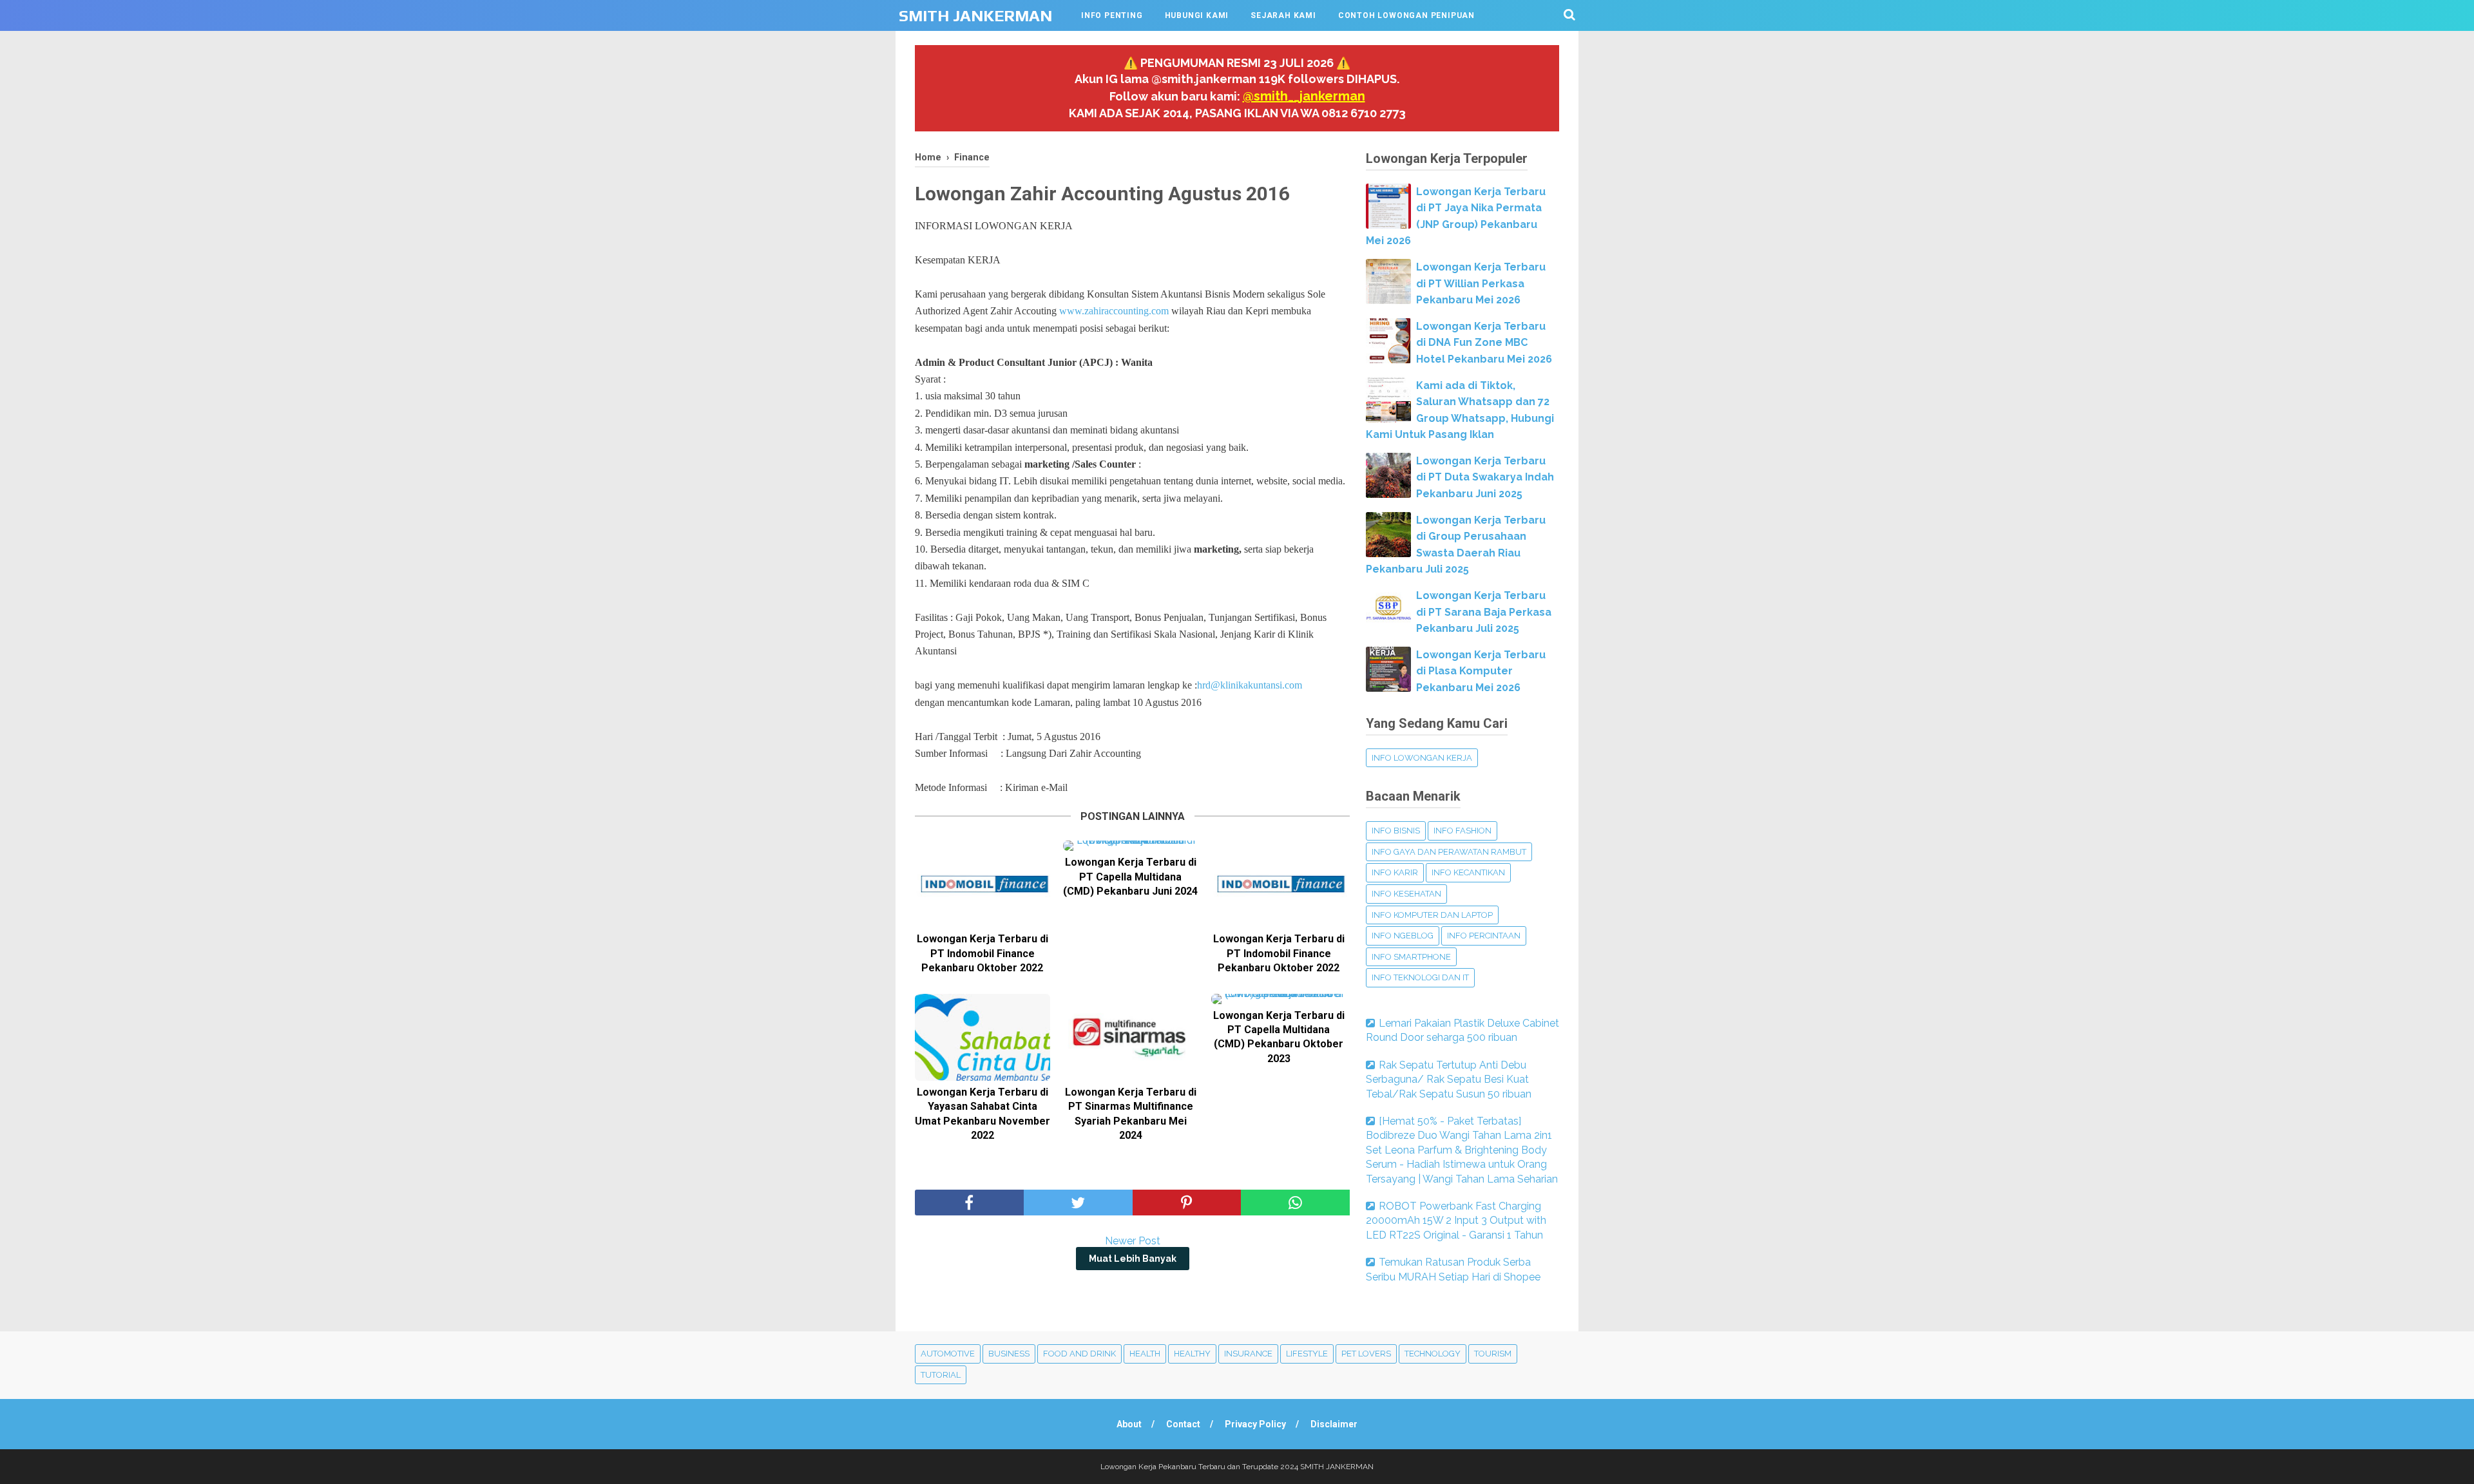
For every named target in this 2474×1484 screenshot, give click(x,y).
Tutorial (941, 1375)
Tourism (1493, 1354)
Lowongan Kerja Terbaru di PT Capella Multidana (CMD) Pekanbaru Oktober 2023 (1279, 1037)
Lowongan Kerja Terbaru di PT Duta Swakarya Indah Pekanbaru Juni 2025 (1485, 477)
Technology (1433, 1354)
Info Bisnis (1396, 831)
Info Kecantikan (1468, 872)
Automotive (948, 1354)
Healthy (1192, 1354)
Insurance (1248, 1354)
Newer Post (1133, 1241)
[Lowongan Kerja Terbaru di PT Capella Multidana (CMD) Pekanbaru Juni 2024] (1131, 846)
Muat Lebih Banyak (1133, 1259)
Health (1145, 1354)
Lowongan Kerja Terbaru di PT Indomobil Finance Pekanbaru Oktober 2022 (983, 953)
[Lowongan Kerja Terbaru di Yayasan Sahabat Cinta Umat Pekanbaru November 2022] (983, 1037)
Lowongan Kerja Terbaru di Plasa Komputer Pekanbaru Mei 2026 (1481, 671)
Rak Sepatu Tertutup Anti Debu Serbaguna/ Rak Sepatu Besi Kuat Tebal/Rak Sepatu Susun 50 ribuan (1449, 1080)
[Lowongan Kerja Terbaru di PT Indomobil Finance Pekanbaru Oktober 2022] (983, 884)
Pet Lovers (1366, 1354)
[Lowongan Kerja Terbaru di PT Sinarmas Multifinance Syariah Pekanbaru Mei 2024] (1131, 1037)
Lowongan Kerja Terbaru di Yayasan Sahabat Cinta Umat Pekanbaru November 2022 (983, 1114)
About (1129, 1424)
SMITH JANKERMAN (975, 16)
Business (1009, 1354)
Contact (1183, 1424)
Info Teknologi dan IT (1420, 977)
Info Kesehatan (1406, 894)
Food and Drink (1079, 1354)
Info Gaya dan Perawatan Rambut (1449, 852)
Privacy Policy (1255, 1424)
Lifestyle (1307, 1354)
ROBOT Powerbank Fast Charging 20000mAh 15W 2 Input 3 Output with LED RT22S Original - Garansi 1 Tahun (1456, 1221)
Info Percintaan (1484, 936)
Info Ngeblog (1403, 936)
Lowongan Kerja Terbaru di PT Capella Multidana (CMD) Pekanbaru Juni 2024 (1130, 877)
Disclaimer (1334, 1424)
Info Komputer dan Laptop (1432, 915)
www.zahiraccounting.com (1114, 311)
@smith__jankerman (1304, 96)
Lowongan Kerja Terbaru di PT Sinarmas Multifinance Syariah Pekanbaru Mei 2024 (1131, 1114)
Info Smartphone (1411, 957)
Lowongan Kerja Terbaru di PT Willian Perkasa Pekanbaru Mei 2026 (1481, 283)
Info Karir (1395, 872)
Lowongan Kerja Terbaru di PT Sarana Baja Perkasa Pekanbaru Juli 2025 (1484, 612)
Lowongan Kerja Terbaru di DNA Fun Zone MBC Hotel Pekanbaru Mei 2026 (1484, 343)
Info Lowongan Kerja (1422, 758)
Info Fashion (1462, 831)
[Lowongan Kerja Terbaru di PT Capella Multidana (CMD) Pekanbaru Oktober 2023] (1279, 999)
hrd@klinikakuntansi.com (1250, 685)
